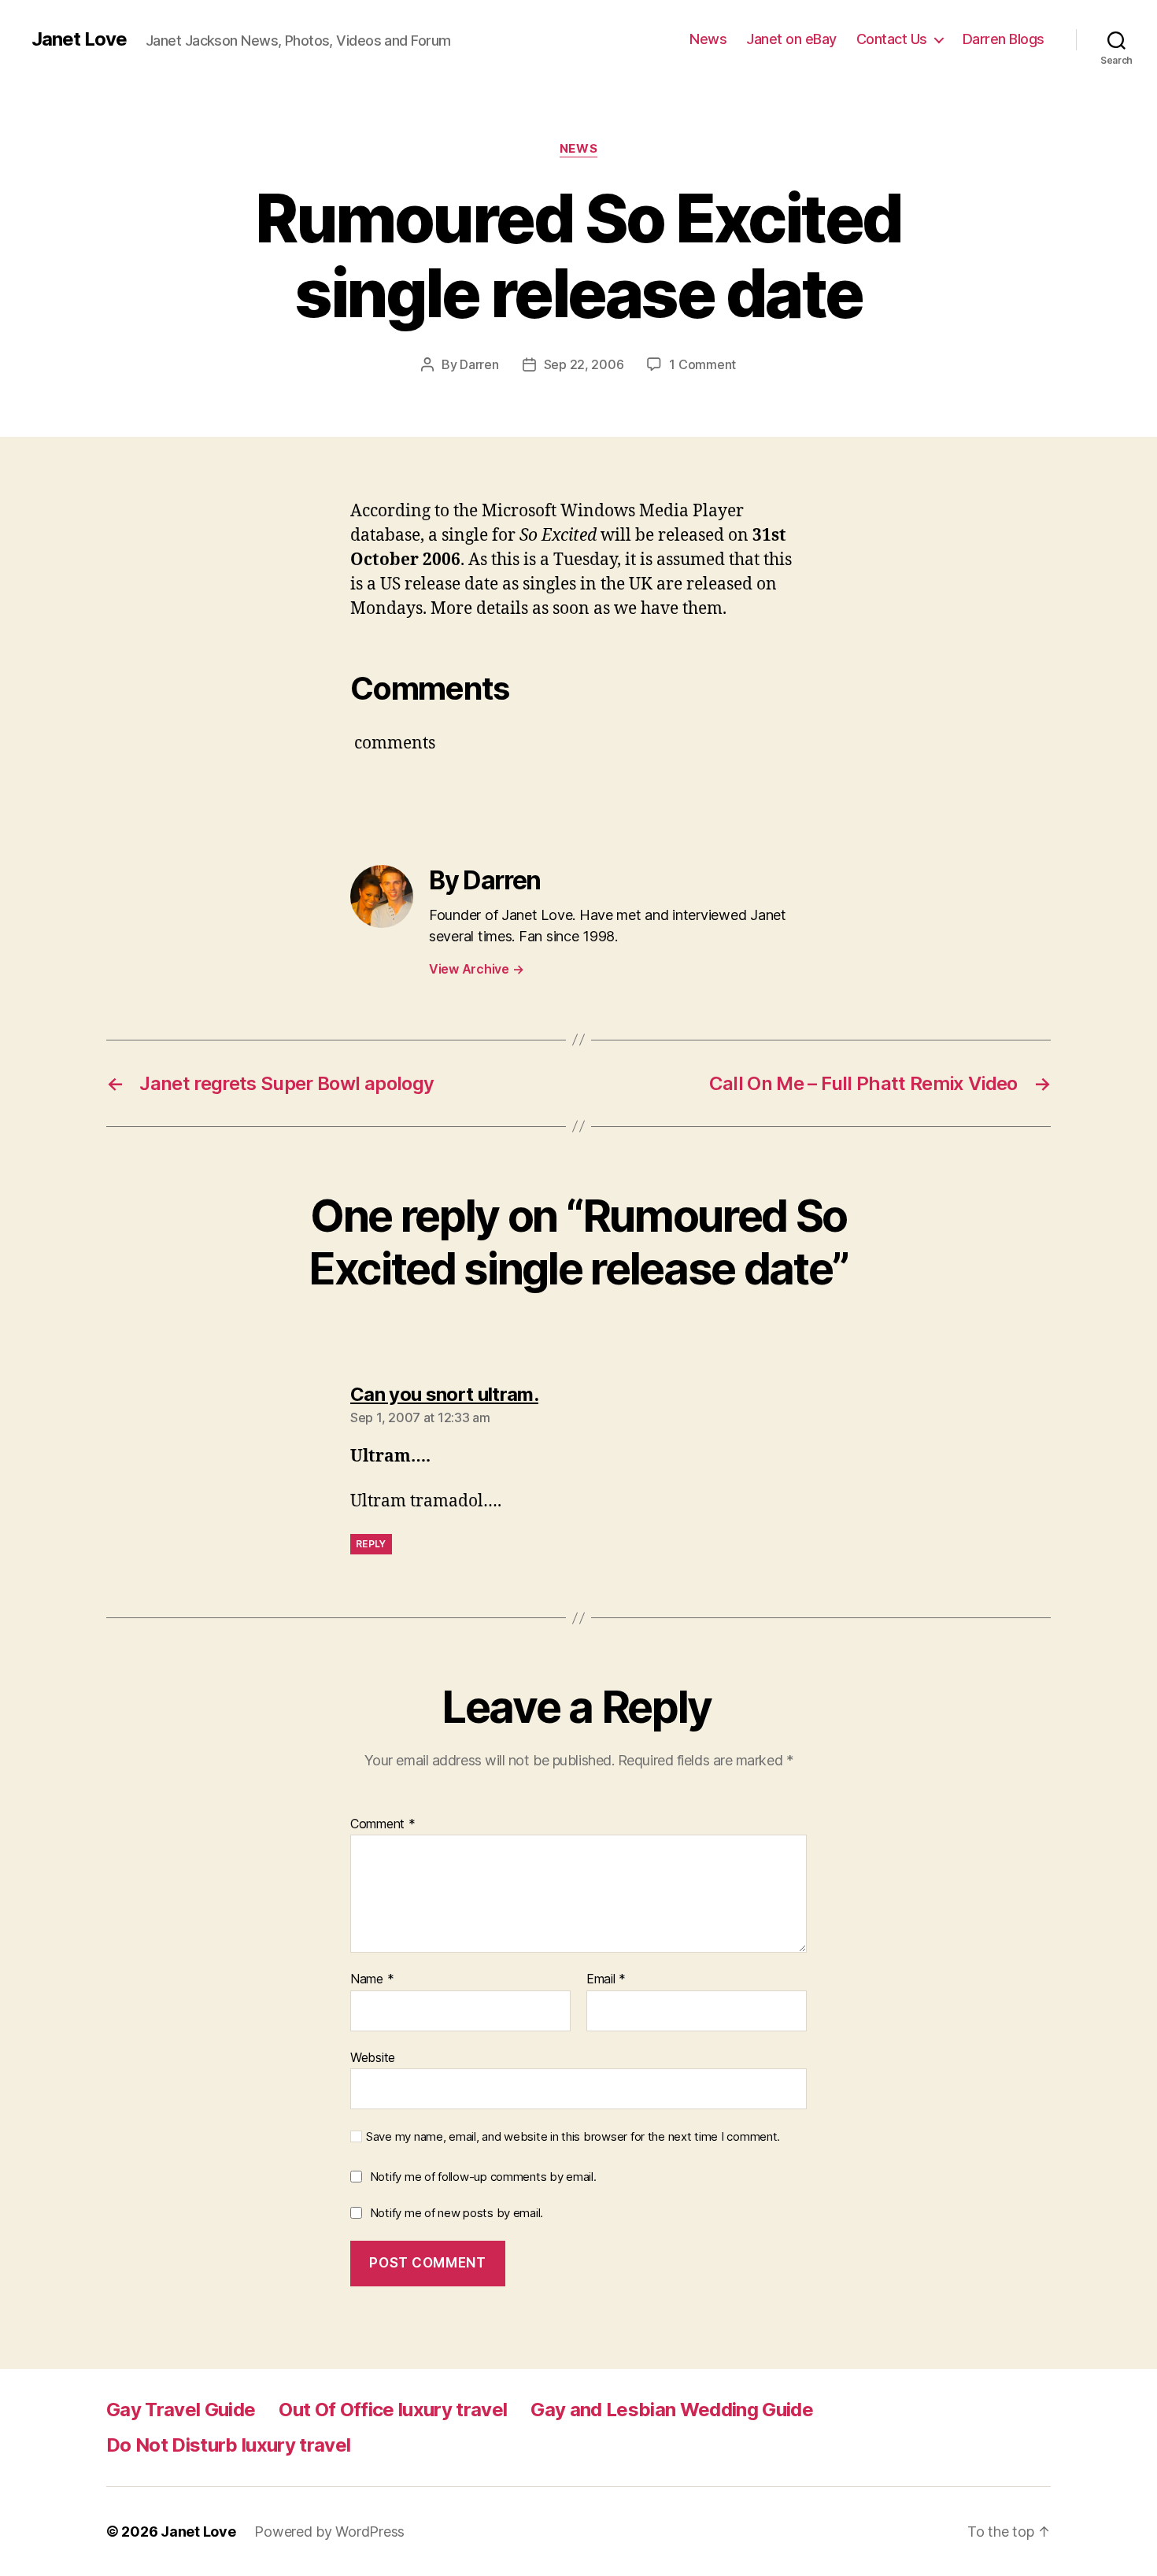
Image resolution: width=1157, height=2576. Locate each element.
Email (606, 1979)
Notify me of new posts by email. (457, 2213)
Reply (371, 1544)
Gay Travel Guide (181, 2410)
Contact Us (892, 39)
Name (372, 1979)
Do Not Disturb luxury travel (228, 2445)
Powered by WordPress (329, 2532)
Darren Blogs (1004, 39)
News (708, 39)
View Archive (476, 969)
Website (373, 2057)
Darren (479, 364)
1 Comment (702, 364)
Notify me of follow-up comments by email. (483, 2177)
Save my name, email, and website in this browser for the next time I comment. (573, 2137)
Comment (383, 1824)
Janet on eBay (791, 39)
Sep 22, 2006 (584, 364)
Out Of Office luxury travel (393, 2410)
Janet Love (79, 39)
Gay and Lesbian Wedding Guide (672, 2410)
